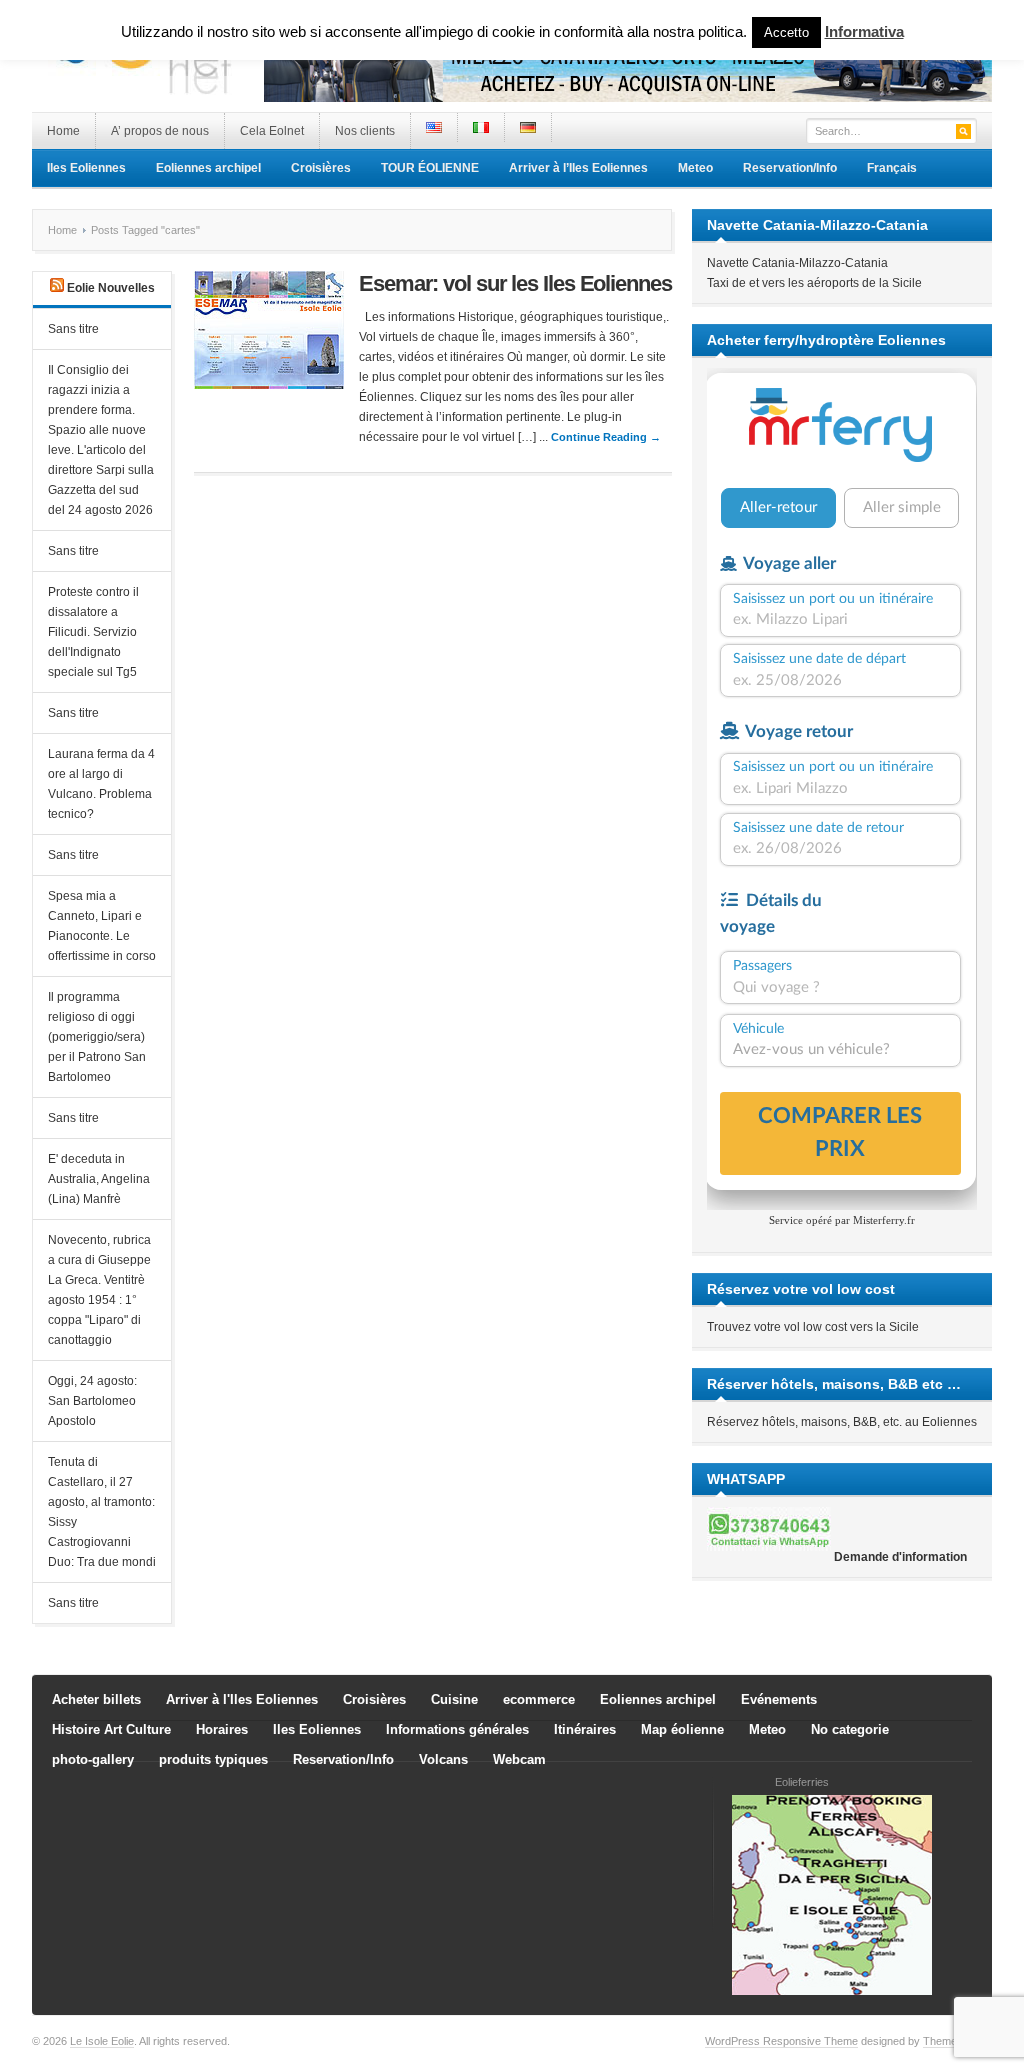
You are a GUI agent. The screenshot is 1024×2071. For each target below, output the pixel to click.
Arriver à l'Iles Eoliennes (242, 1699)
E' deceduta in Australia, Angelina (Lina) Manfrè (99, 1179)
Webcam (519, 1759)
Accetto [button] (786, 32)
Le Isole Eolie (102, 2041)
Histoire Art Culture (111, 1729)
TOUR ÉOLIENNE (430, 168)
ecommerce (539, 1699)
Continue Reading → (606, 437)
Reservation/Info (790, 168)
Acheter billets (96, 1699)
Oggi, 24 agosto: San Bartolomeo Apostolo (92, 1401)
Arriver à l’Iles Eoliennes (578, 168)
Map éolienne (682, 1729)
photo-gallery (93, 1759)
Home (63, 131)
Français (892, 168)
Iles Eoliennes (86, 168)
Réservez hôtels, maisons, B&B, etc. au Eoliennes (842, 1422)
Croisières (321, 168)
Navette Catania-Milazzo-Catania (797, 263)
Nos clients (365, 131)
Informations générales (457, 1729)
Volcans (443, 1759)
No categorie (850, 1729)
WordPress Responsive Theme (781, 2041)
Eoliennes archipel (208, 168)
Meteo (695, 168)
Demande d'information (900, 1557)
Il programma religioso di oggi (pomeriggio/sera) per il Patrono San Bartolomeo (97, 1037)
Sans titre (73, 329)
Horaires (222, 1729)
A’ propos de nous (160, 131)
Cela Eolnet (272, 131)
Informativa (864, 31)
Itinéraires (585, 1729)
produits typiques (213, 1759)
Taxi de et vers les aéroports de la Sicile (814, 283)
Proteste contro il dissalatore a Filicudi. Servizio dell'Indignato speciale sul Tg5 (93, 632)
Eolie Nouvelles (111, 288)
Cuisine (454, 1699)
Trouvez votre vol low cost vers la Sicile (813, 1327)
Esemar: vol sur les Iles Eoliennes (515, 283)
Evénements (779, 1699)
